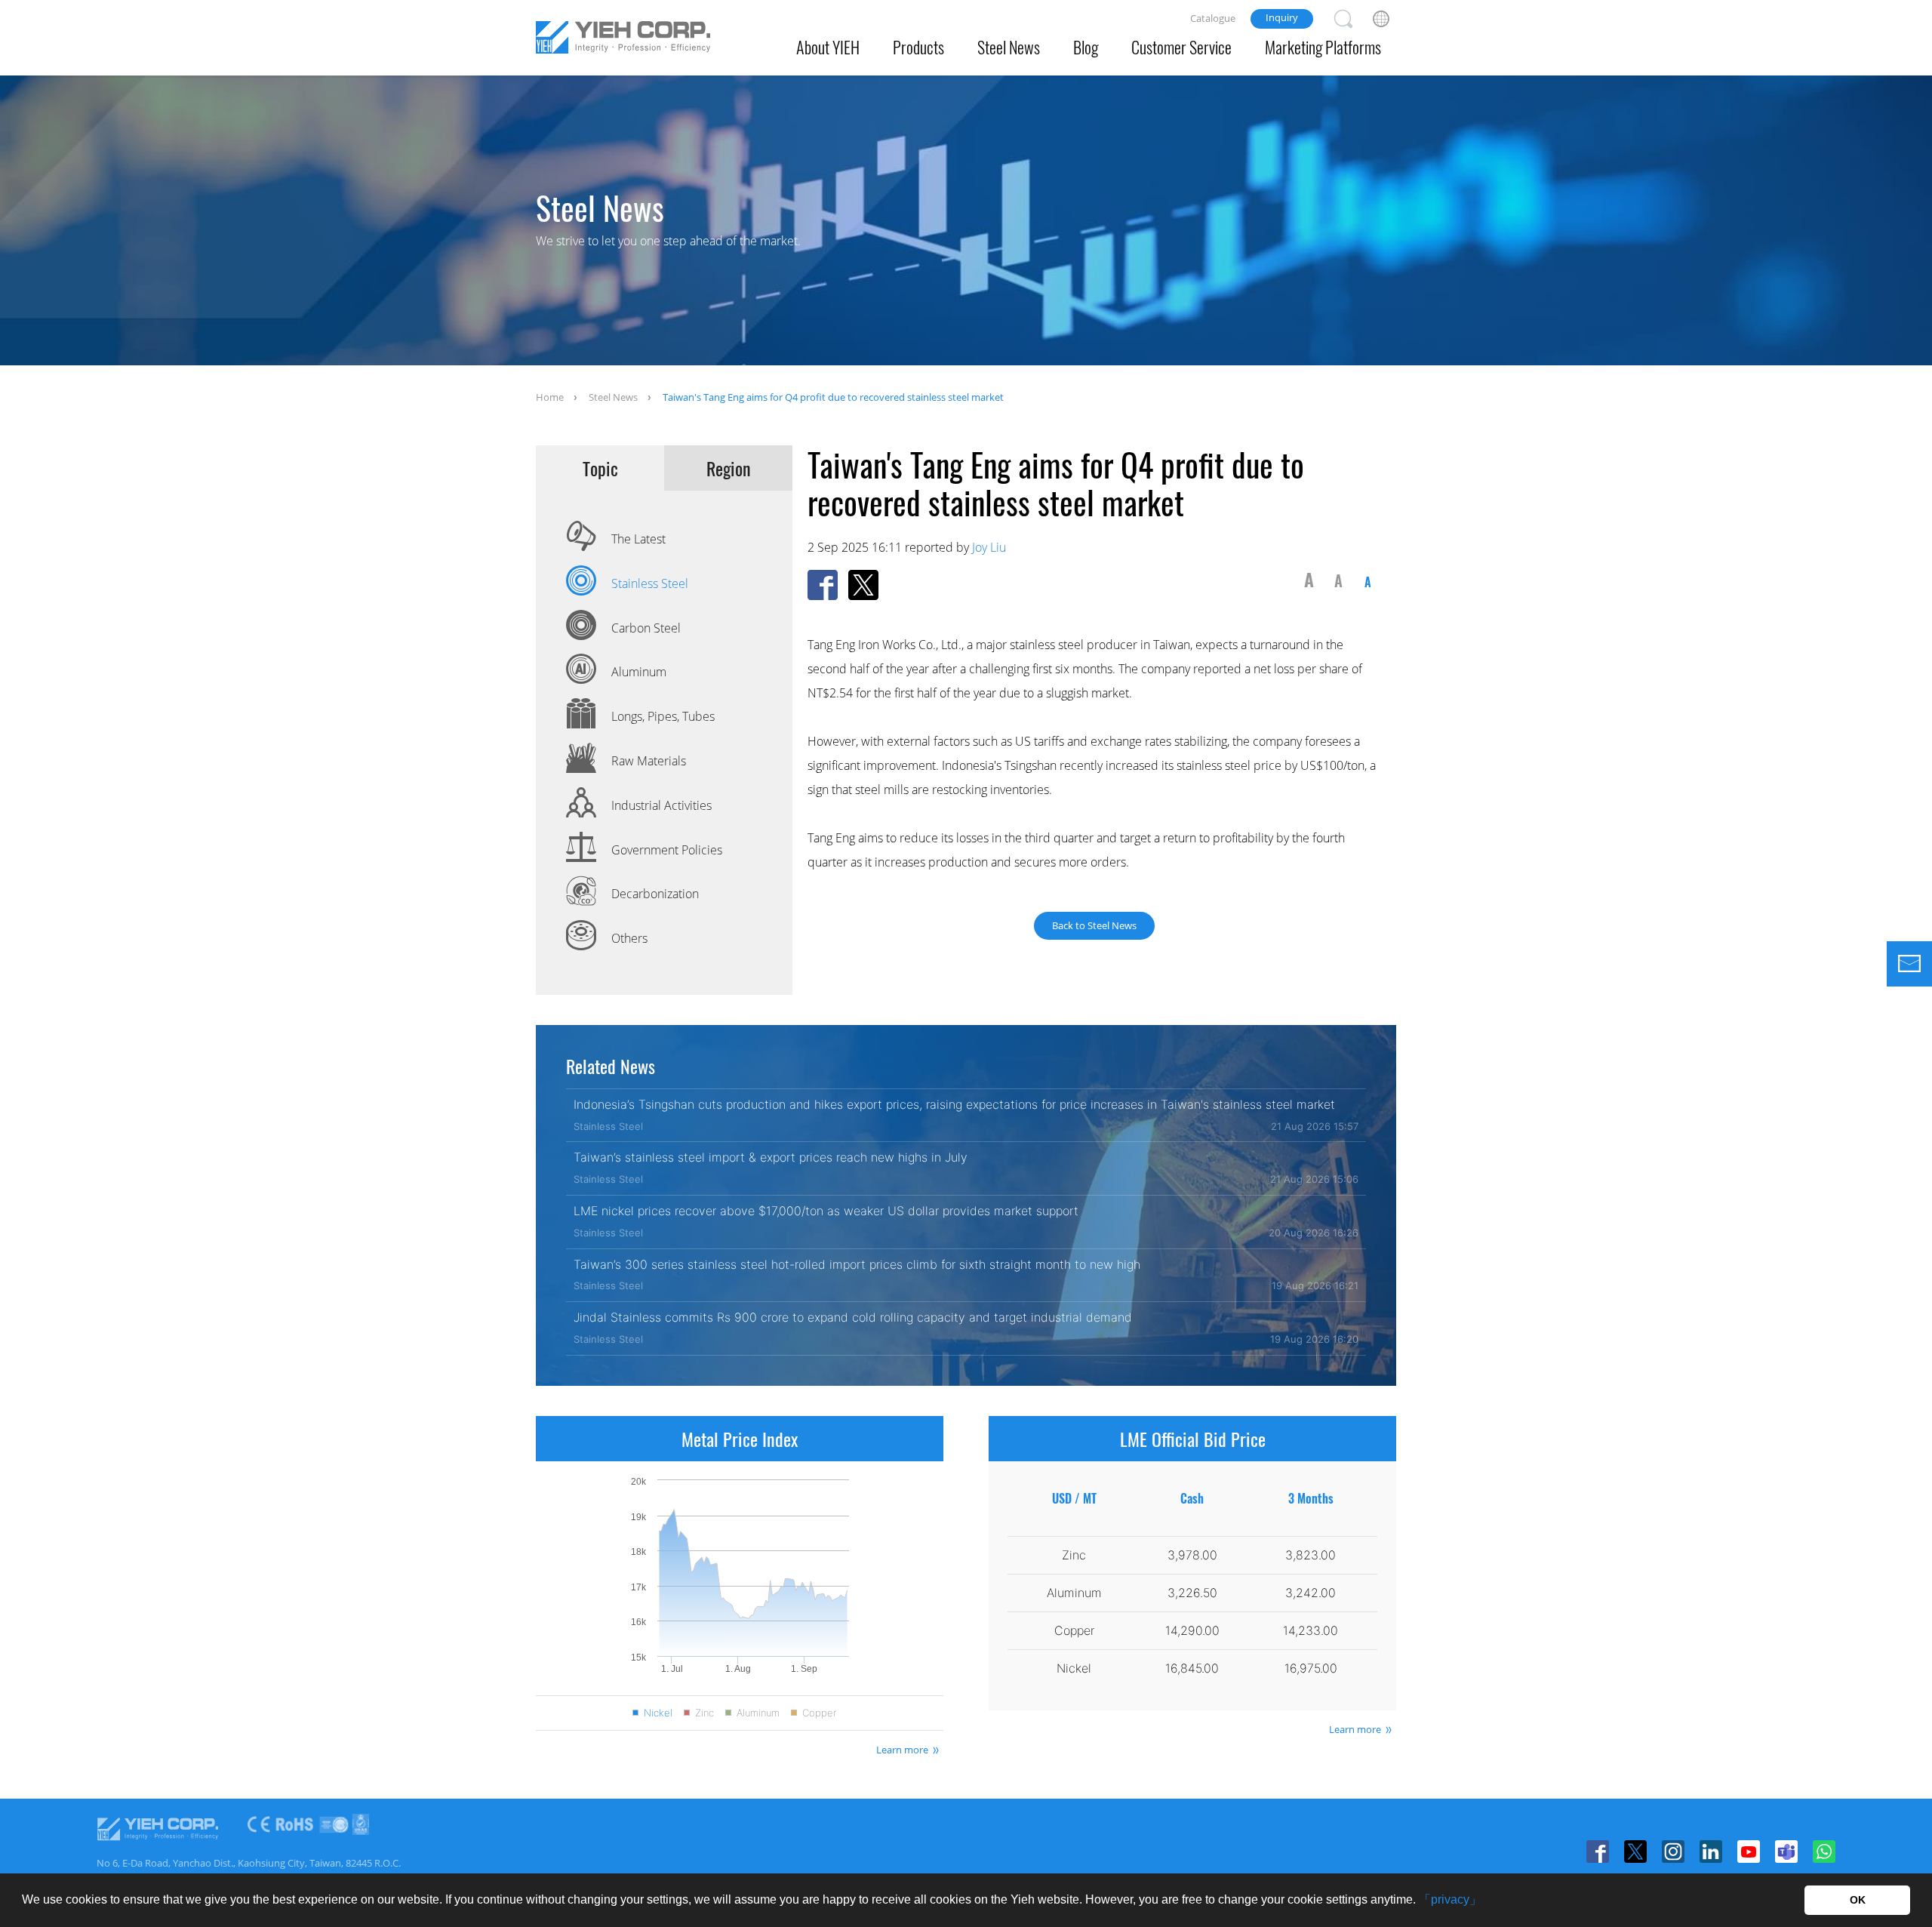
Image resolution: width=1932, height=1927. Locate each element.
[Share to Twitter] (863, 585)
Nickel (658, 1713)
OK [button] (1858, 1900)
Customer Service (1181, 47)
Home (550, 397)
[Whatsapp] (1824, 1852)
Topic (600, 468)
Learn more (902, 1750)
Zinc (705, 1713)
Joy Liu (989, 547)
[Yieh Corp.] (623, 40)
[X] (1635, 1852)
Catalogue (1213, 18)
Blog (1086, 47)
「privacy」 (1450, 1899)
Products (918, 47)
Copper (819, 1713)
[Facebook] (1598, 1852)
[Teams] (1786, 1852)
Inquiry (1282, 17)
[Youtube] (1749, 1852)
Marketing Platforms (1323, 47)
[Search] (1343, 19)
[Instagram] (1673, 1852)
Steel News (1009, 47)
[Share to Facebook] (823, 585)
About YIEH (828, 47)
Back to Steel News (1094, 925)
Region (729, 468)
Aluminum (758, 1713)
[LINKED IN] (1711, 1852)
